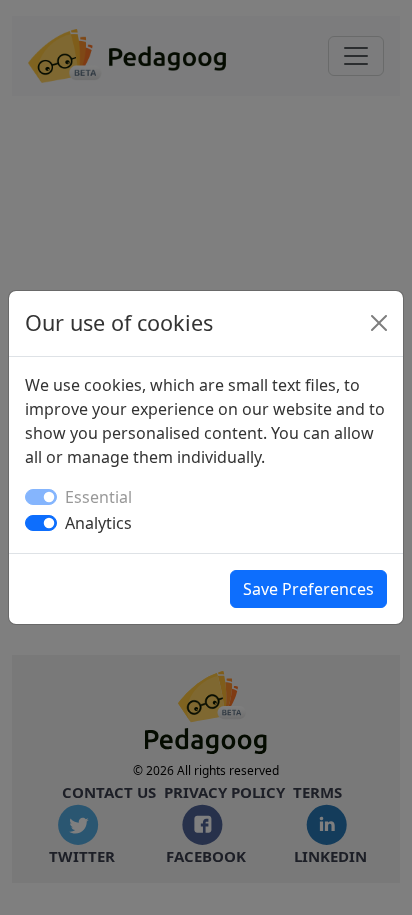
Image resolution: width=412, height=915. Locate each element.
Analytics (98, 523)
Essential (98, 497)
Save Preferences (308, 589)
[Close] (379, 323)
